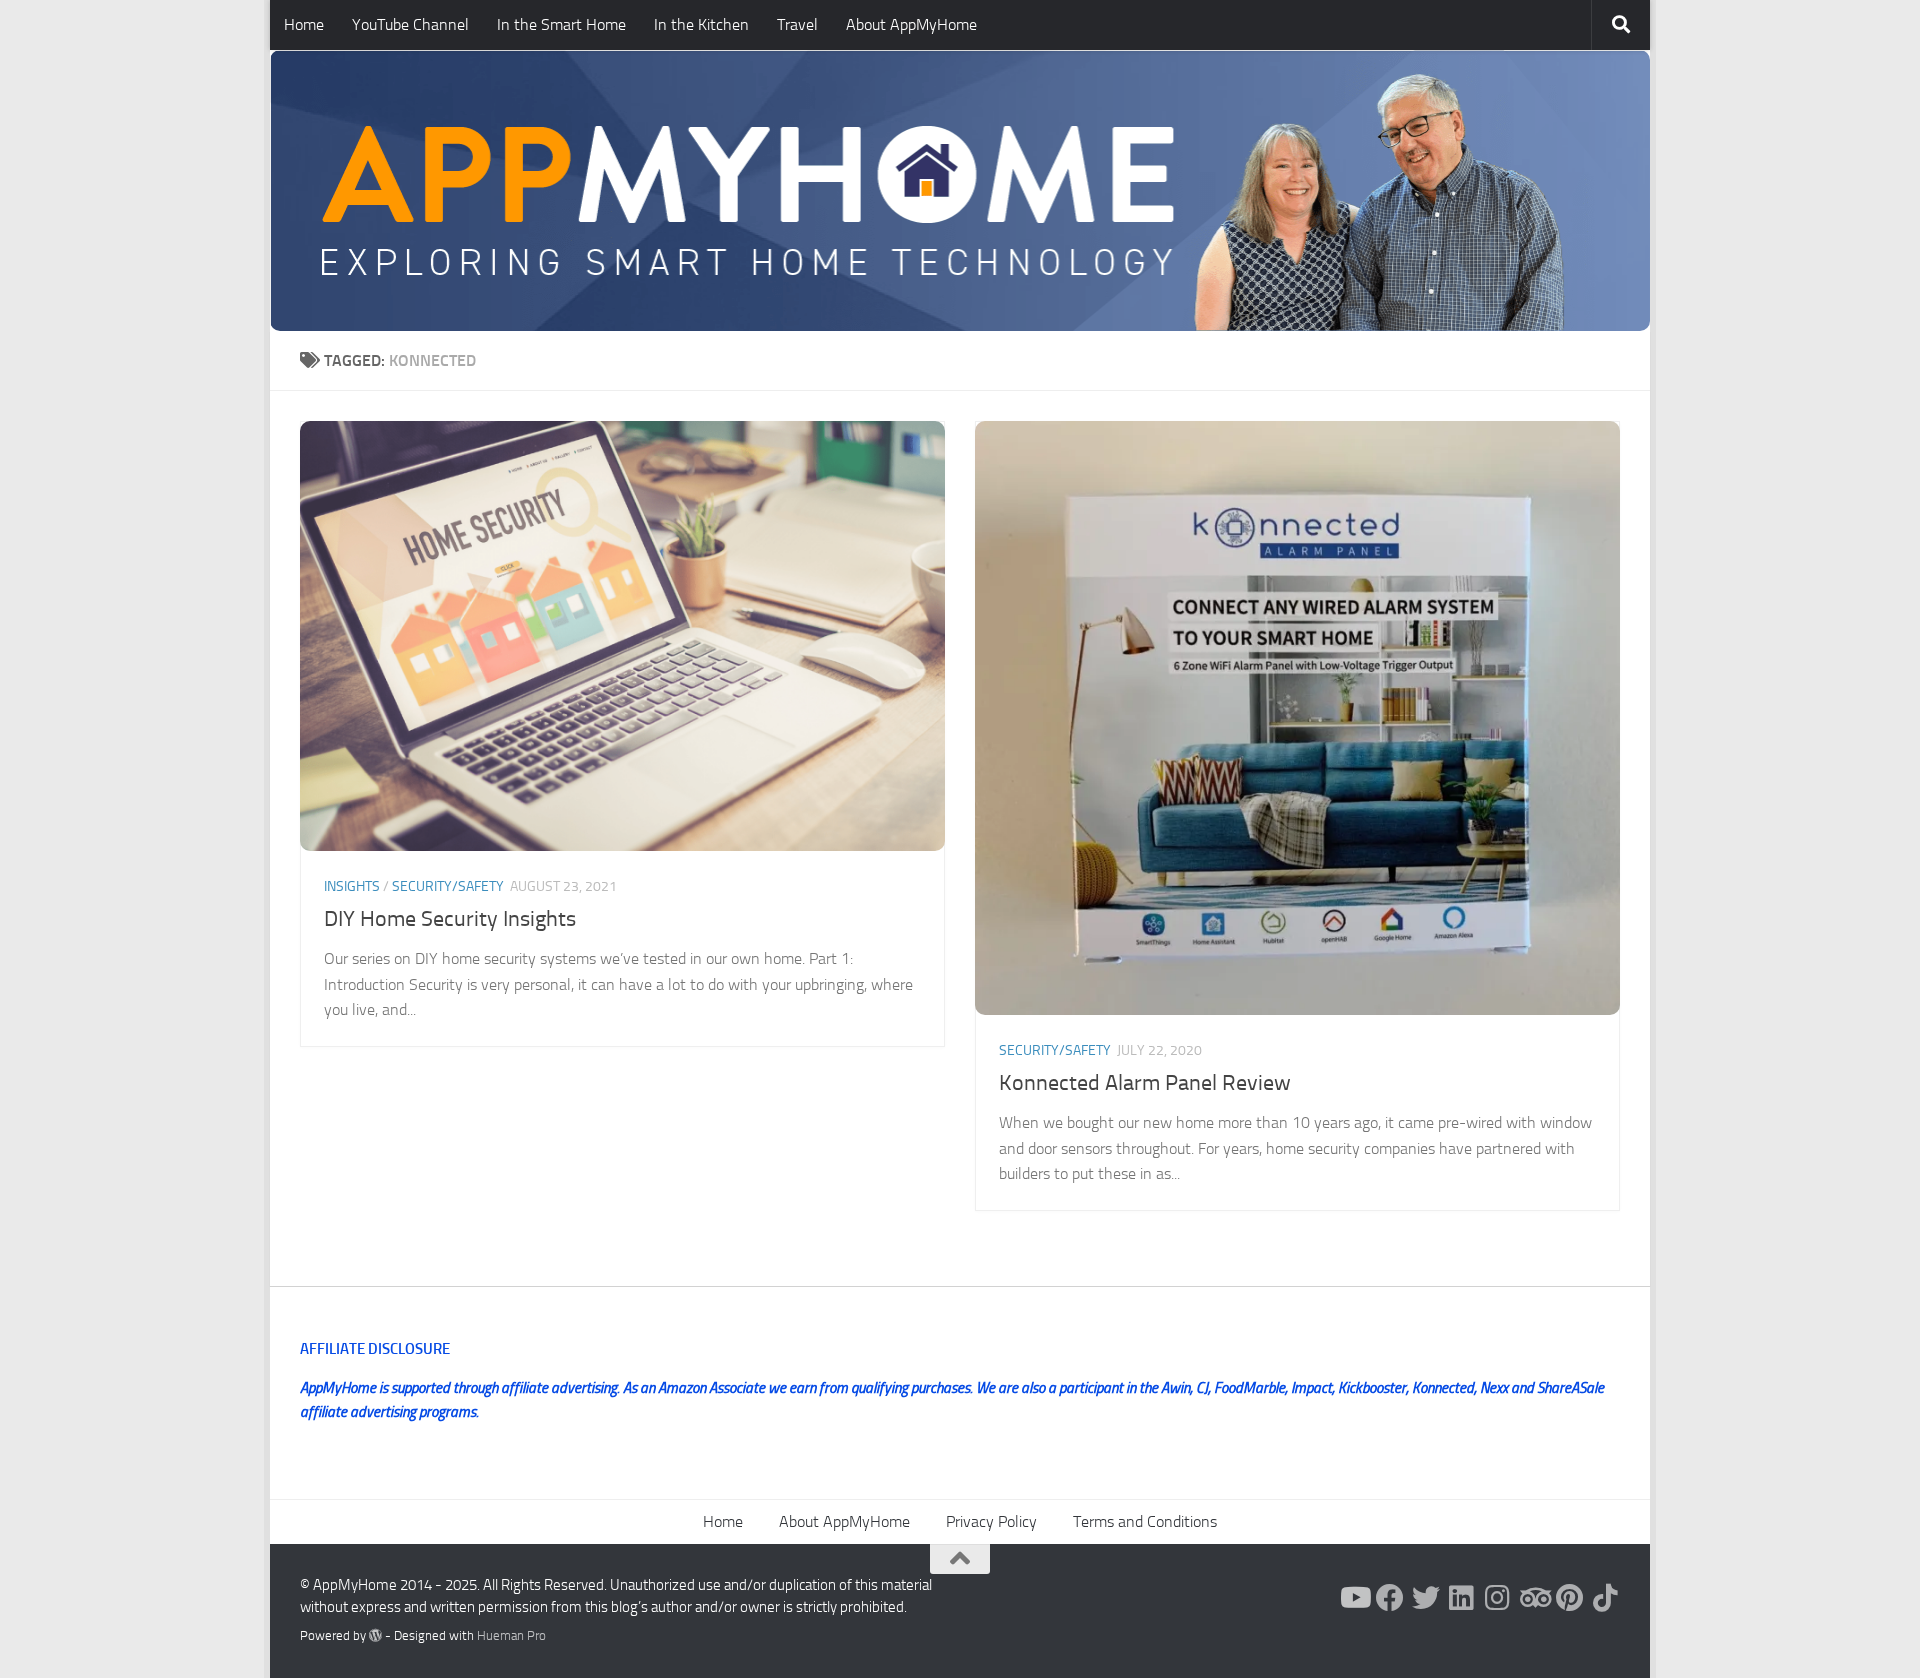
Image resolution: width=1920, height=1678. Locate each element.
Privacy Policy (991, 1521)
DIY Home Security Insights (450, 919)
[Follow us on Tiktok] (1606, 1598)
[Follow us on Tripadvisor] (1534, 1598)
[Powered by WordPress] (375, 1635)
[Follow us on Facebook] (1390, 1598)
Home (304, 24)
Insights (352, 886)
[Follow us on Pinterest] (1570, 1598)
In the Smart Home (561, 24)
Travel (797, 24)
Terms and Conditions (1145, 1521)
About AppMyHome (911, 24)
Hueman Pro (511, 1635)
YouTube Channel (410, 24)
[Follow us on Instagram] (1498, 1598)
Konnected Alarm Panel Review (1145, 1083)
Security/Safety (448, 886)
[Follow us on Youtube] (1354, 1598)
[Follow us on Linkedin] (1462, 1598)
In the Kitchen (701, 24)
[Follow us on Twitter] (1426, 1598)
